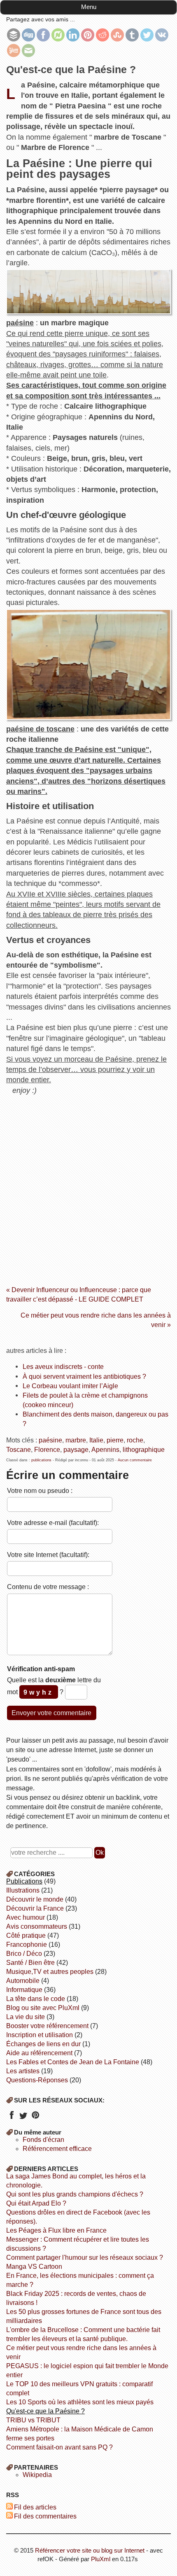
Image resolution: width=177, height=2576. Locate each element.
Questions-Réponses (37, 2080)
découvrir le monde (35, 1899)
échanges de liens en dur (43, 2044)
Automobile (23, 1981)
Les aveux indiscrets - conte (63, 1366)
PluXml (101, 2559)
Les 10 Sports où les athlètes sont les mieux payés (80, 2402)
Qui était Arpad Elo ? (36, 2203)
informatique (24, 1990)
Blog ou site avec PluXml (43, 2008)
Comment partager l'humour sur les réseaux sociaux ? (85, 2257)
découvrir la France (35, 1908)
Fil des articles (35, 2507)
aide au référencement (39, 2053)
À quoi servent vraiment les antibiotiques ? (84, 1376)
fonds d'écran (43, 2140)
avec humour (26, 1917)
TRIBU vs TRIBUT (33, 2420)
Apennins (105, 1449)
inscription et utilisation (40, 2035)
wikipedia (37, 2475)
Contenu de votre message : (48, 1587)
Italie (96, 1440)
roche (135, 1440)
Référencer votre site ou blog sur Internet (90, 2550)
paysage (76, 1449)
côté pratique (26, 1935)
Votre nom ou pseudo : (40, 1490)
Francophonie (27, 1945)
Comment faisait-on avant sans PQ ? (59, 2447)
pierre (115, 1440)
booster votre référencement (47, 2026)
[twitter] (23, 2118)
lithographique (144, 1449)
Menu (89, 7)
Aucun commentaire (135, 1460)
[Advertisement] (88, 1187)
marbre (76, 1440)
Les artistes (23, 2071)
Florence (47, 1449)
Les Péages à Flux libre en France (56, 2230)
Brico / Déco (24, 1954)
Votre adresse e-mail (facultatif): (53, 1523)
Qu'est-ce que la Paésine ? (45, 2411)
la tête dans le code (36, 1999)
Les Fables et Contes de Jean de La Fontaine (73, 2062)
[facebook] (11, 2118)
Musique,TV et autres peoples (50, 1972)
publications (41, 1460)
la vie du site (26, 2017)
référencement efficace (57, 2149)
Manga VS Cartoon (34, 2267)
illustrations (23, 1890)
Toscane (19, 1449)
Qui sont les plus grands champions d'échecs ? (75, 2194)
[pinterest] (35, 2118)
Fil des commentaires (45, 2516)
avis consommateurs (37, 1926)
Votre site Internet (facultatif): (48, 1555)
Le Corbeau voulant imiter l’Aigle (70, 1386)
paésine (50, 1440)
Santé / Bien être (30, 1963)
